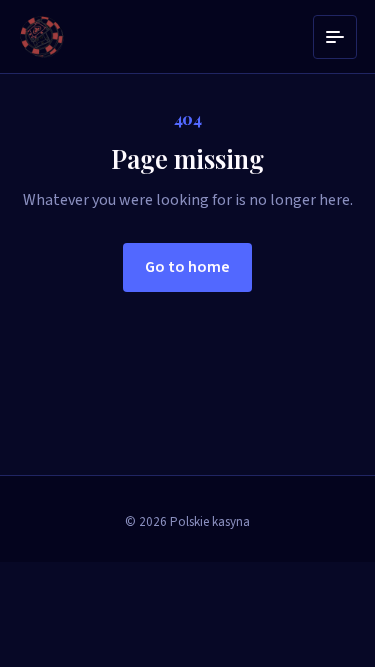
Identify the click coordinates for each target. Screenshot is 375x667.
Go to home (187, 267)
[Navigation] (335, 37)
